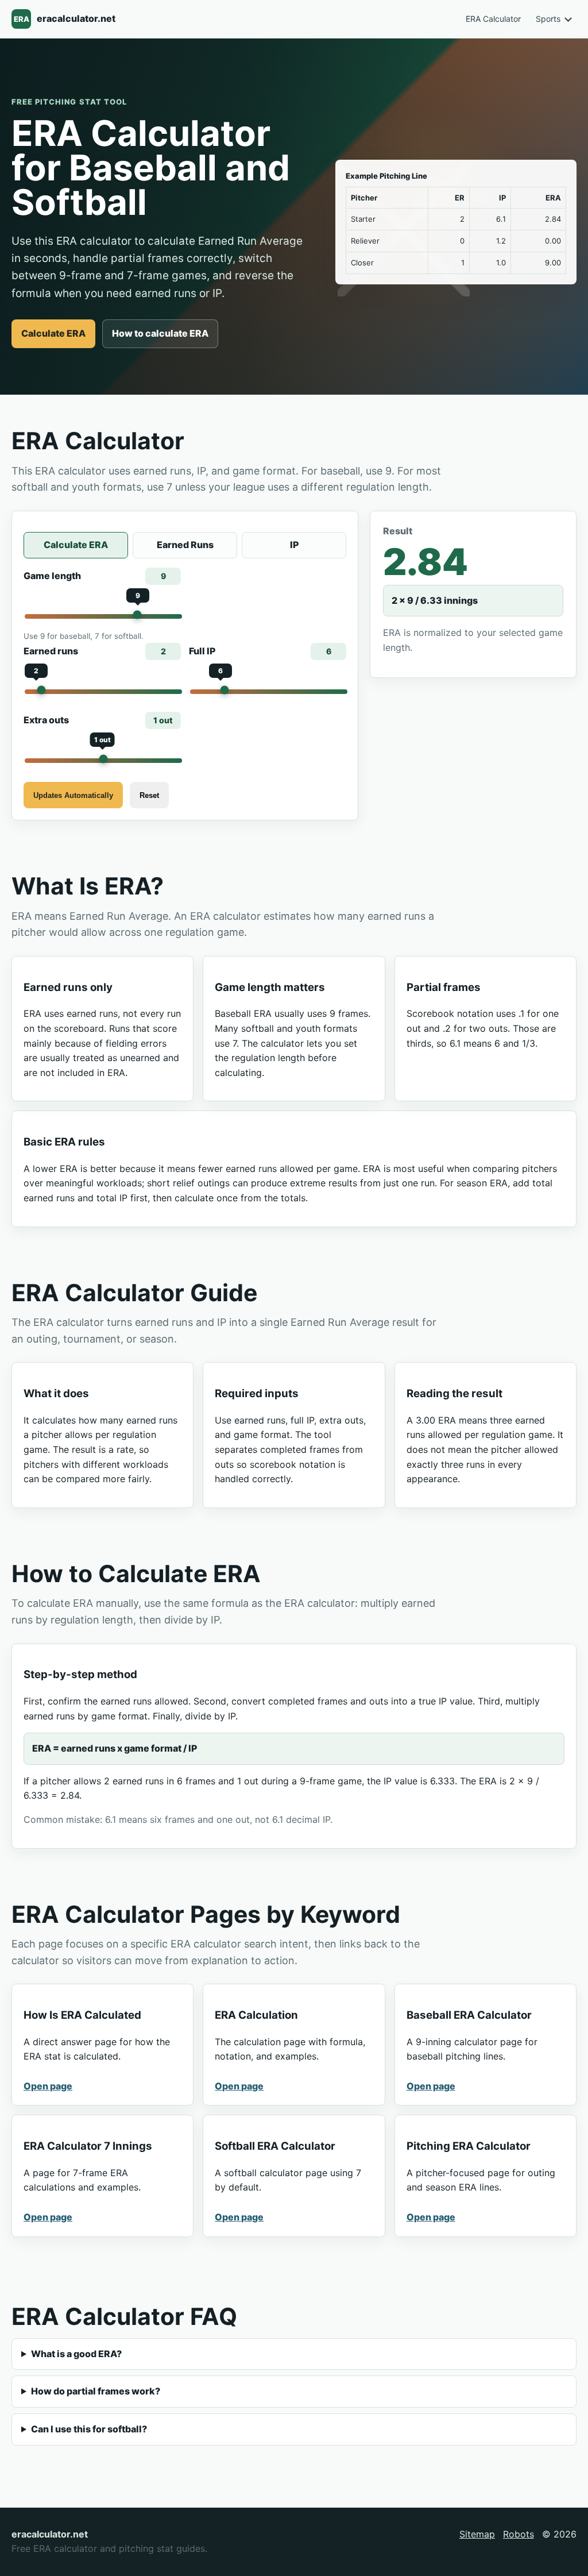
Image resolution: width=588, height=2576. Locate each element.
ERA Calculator (493, 19)
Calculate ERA (53, 333)
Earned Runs (185, 545)
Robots (519, 2534)
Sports (548, 19)
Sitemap (477, 2534)
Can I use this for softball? (89, 2429)
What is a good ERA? (76, 2354)
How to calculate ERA (160, 333)
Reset (149, 795)
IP (294, 545)
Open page (48, 2086)
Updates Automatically (73, 795)
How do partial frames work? (96, 2391)
